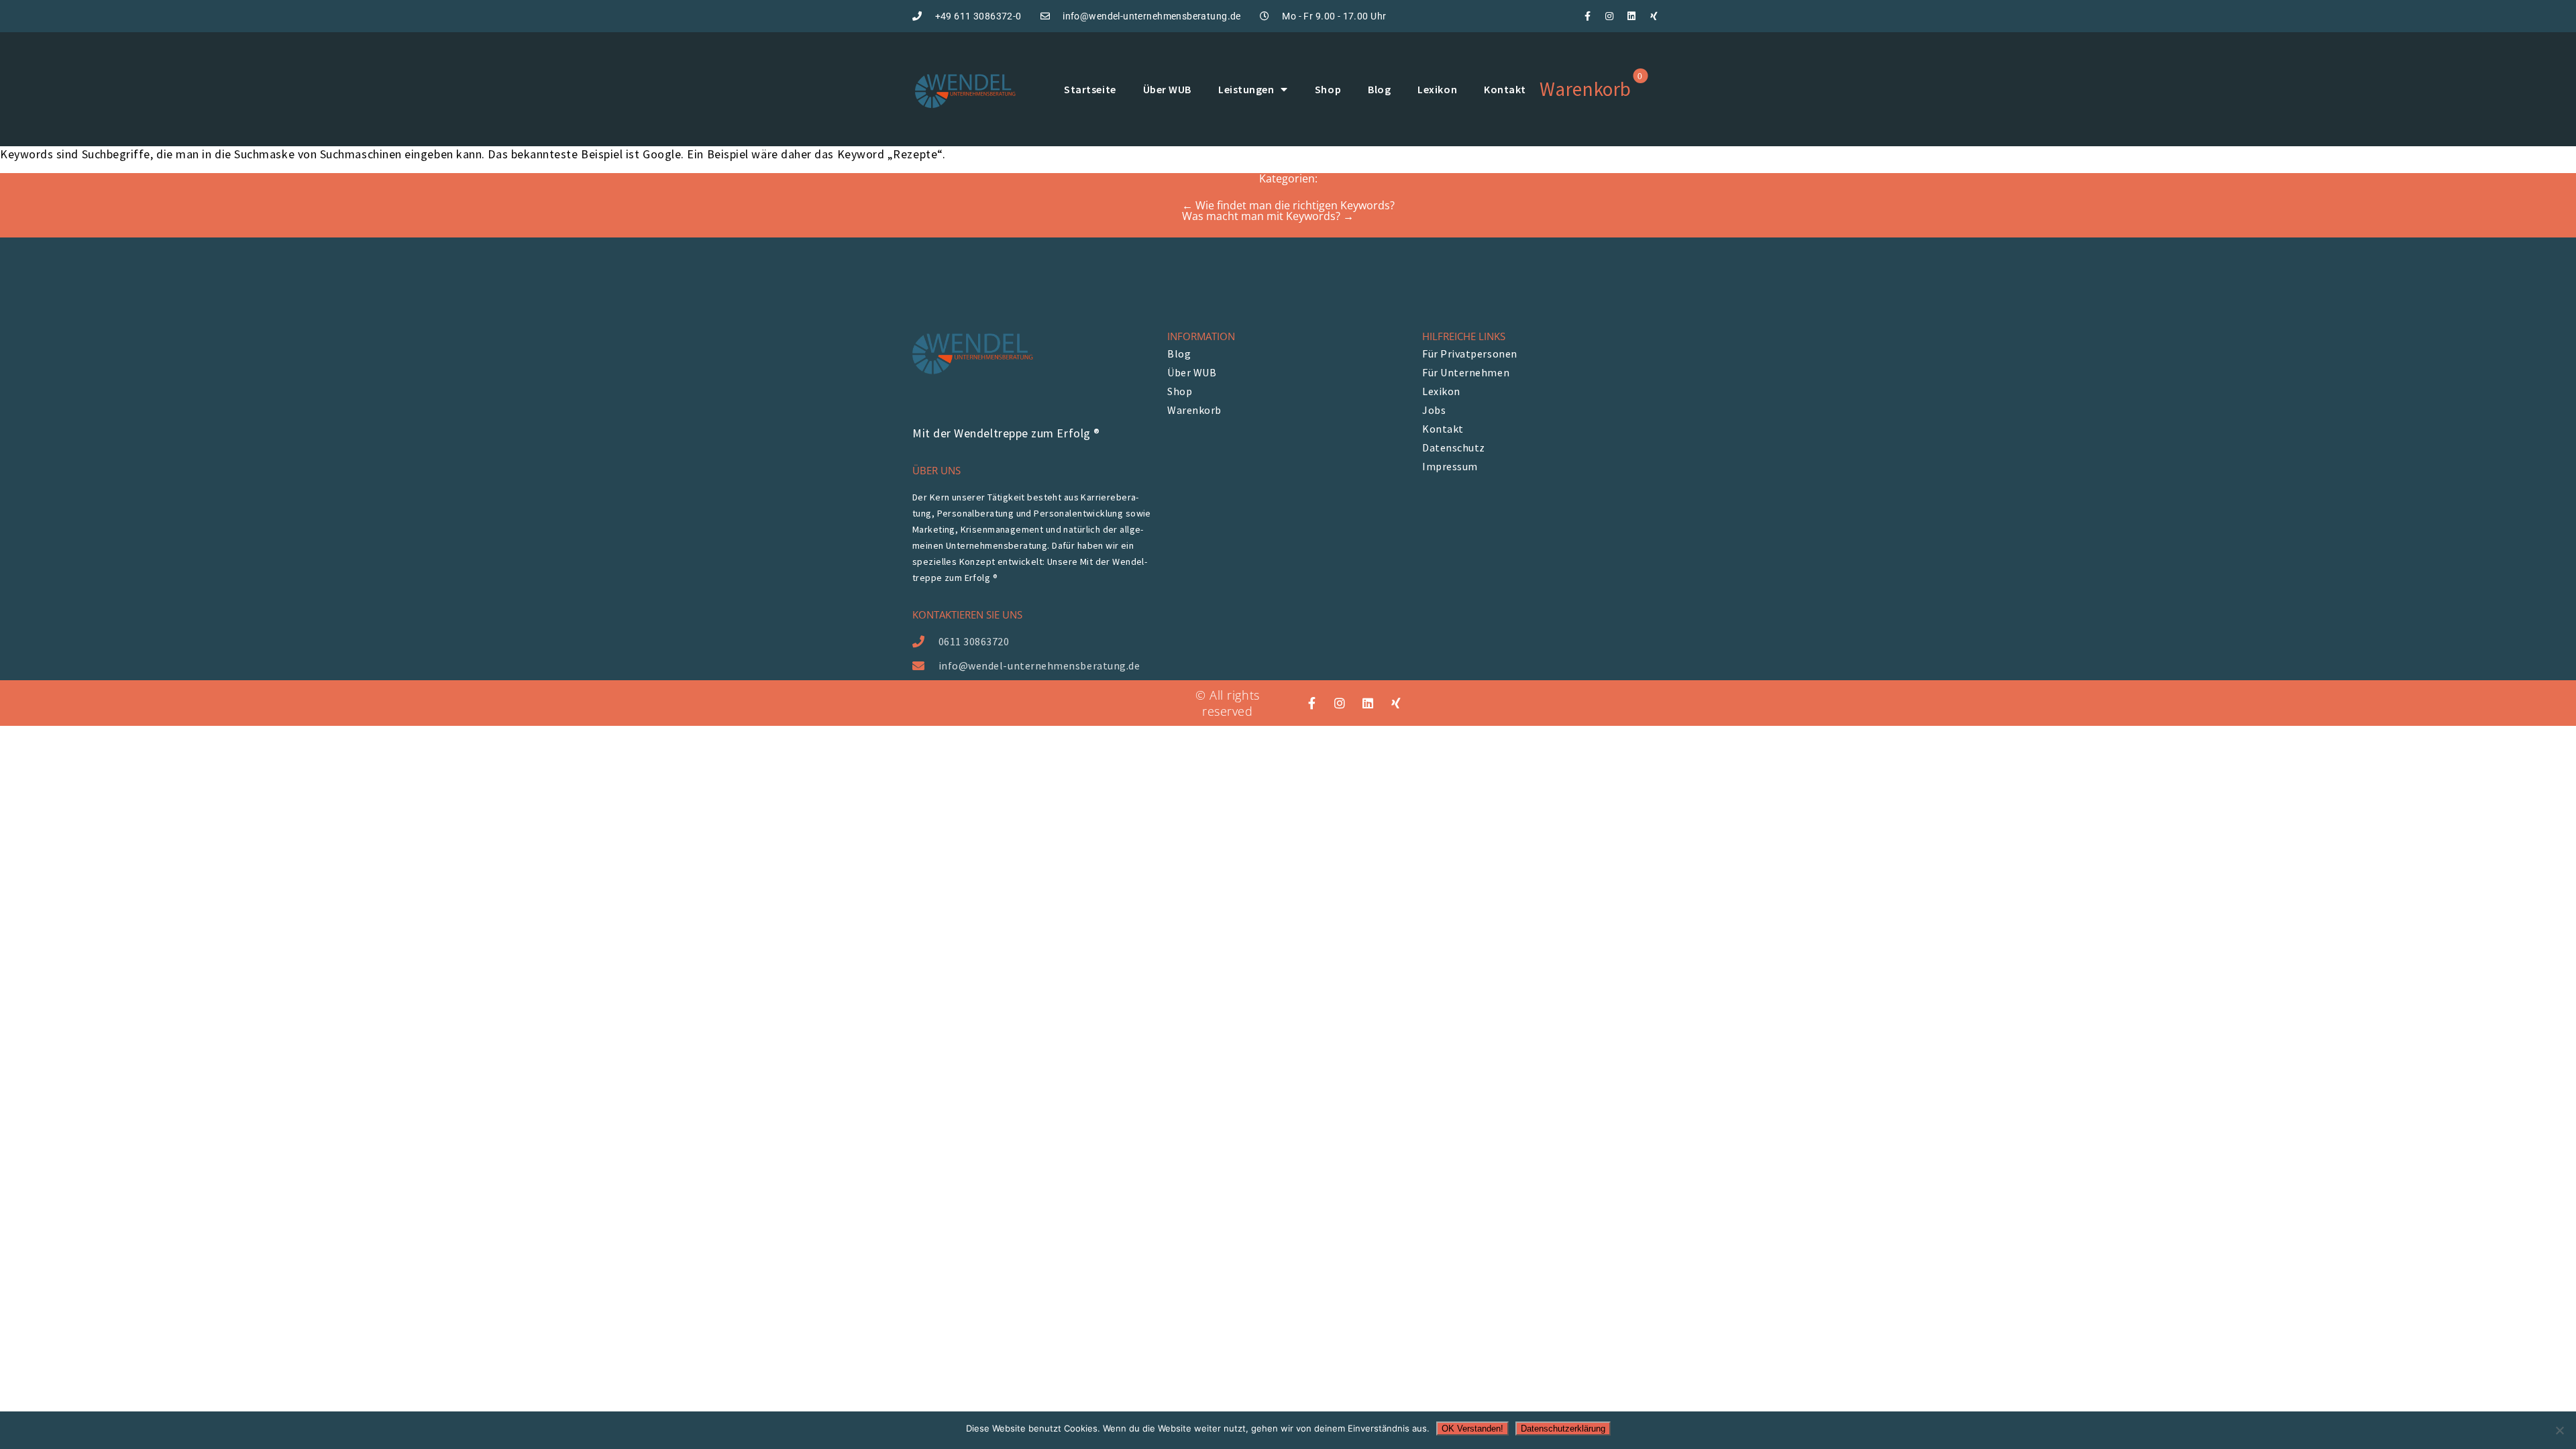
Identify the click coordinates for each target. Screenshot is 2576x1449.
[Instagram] (1609, 16)
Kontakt (1505, 89)
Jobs (1434, 410)
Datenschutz (1454, 447)
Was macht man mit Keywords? (1268, 216)
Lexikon (1437, 89)
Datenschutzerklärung (1563, 1429)
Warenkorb (1194, 410)
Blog (1379, 89)
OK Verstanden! (1472, 1429)
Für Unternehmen (1466, 372)
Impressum (1450, 466)
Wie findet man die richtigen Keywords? (1288, 205)
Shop (1328, 89)
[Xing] (1654, 16)
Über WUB (1167, 89)
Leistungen (1246, 89)
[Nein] (2559, 1430)
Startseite (1090, 89)
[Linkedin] (1631, 16)
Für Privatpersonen (1470, 354)
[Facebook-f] (1587, 16)
